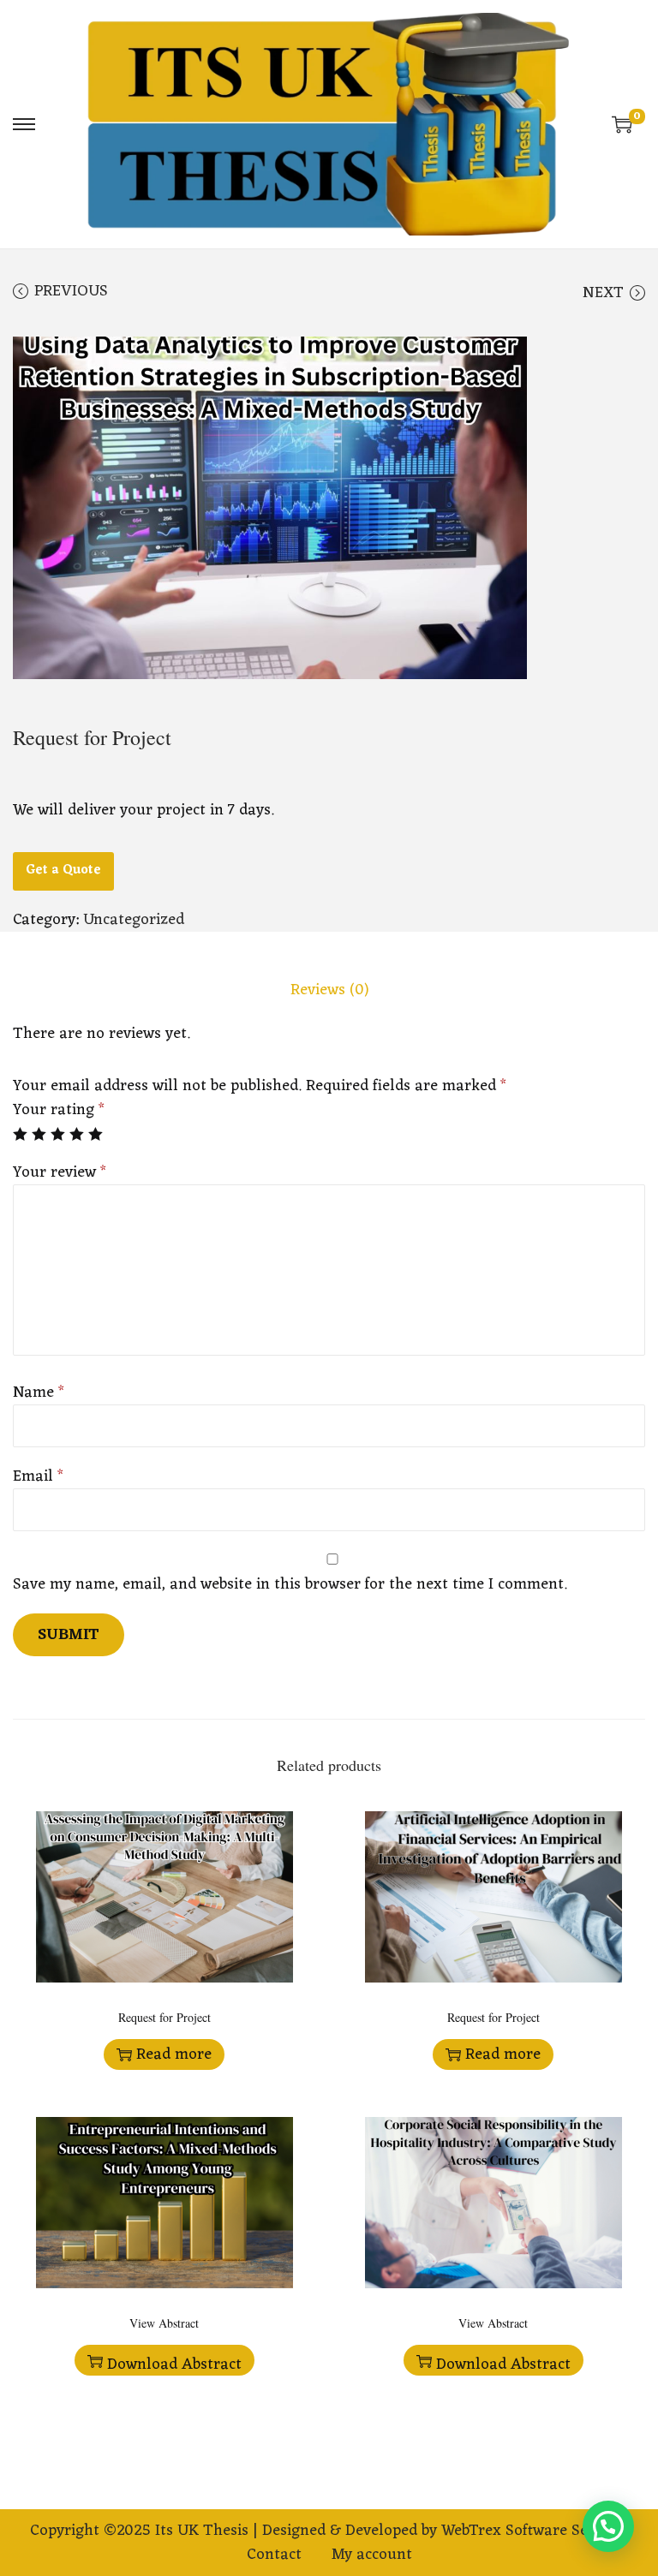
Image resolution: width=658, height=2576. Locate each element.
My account (372, 2555)
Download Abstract (174, 2363)
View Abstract (164, 2323)
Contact (274, 2555)
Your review (60, 1172)
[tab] (329, 990)
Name (39, 1392)
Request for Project (164, 2017)
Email (38, 1476)
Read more (174, 2054)
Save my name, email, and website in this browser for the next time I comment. (290, 1584)
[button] (608, 2526)
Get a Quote (63, 871)
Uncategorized (134, 920)
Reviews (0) (329, 990)
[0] (622, 124)
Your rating (59, 1110)
